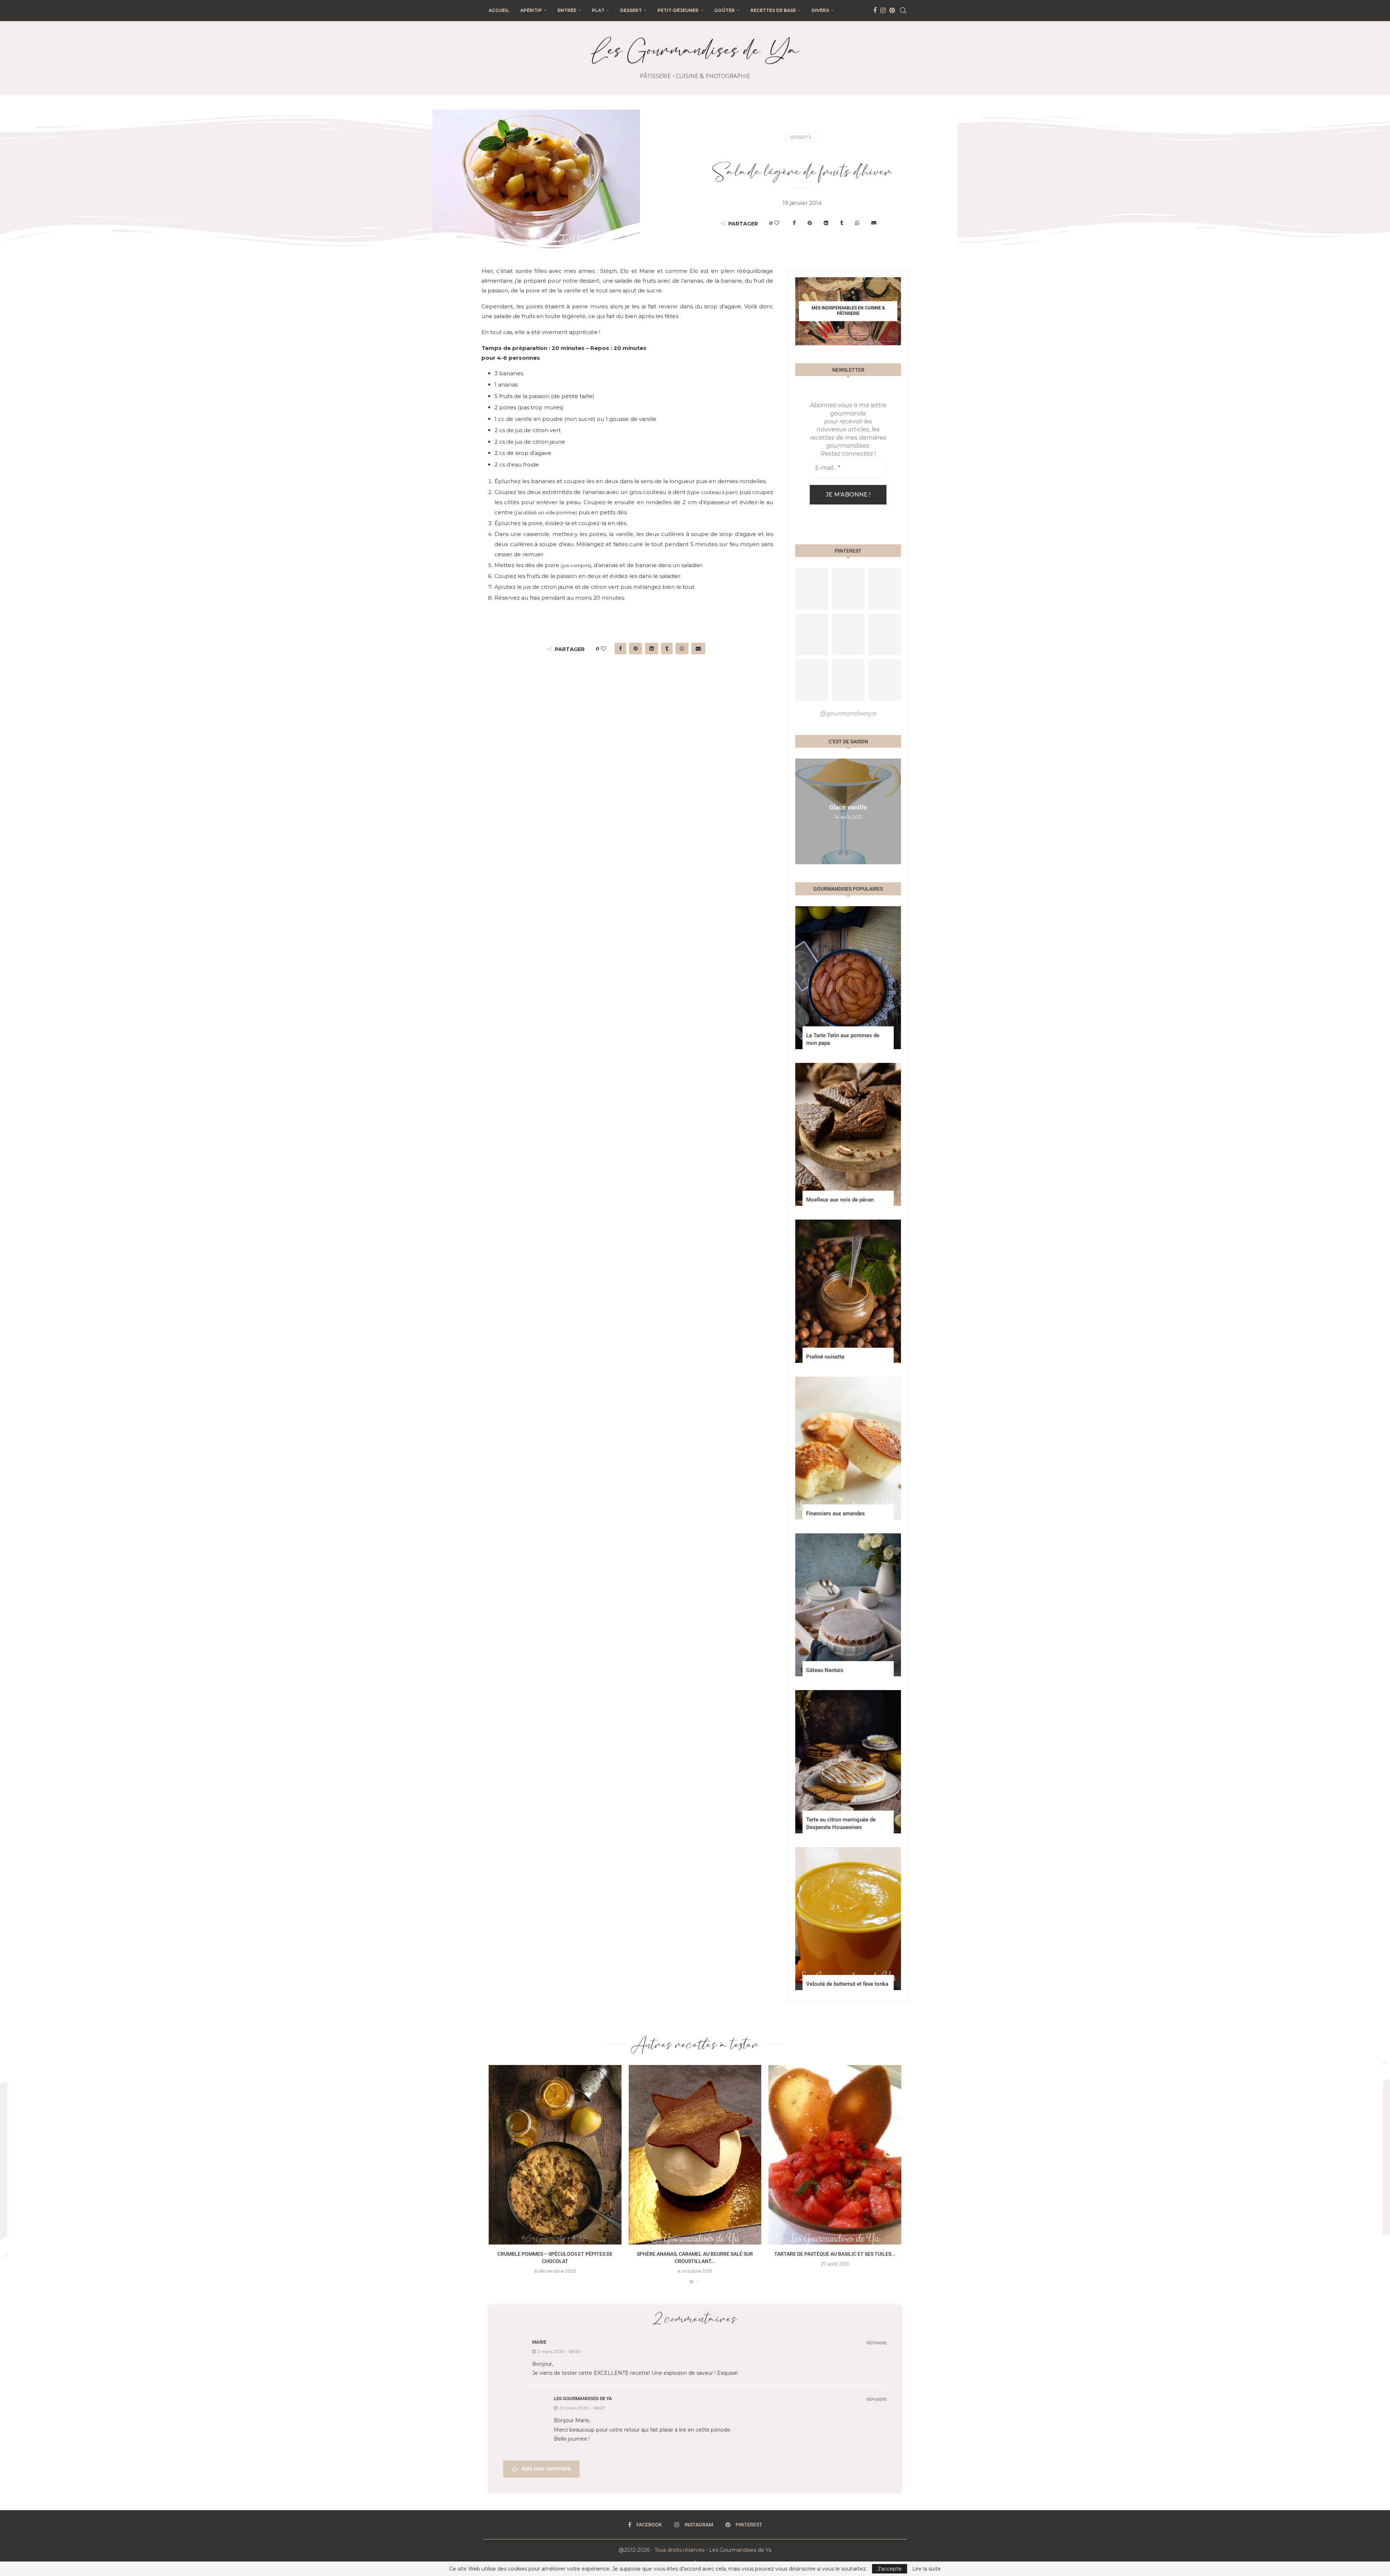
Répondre (877, 2343)
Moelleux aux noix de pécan (840, 1200)
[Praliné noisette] (848, 1291)
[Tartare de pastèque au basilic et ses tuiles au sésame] (835, 2155)
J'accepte (890, 2569)
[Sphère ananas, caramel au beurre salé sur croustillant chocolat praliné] (695, 2155)
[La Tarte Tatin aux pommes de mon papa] (848, 978)
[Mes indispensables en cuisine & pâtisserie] (848, 311)
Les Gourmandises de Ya (583, 2398)
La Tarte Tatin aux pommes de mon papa (843, 1039)
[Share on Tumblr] (842, 223)
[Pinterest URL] (812, 589)
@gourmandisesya (848, 713)
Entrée (567, 10)
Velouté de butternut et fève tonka (847, 1984)
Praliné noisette (825, 1357)
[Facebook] (875, 10)
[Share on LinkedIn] (826, 223)
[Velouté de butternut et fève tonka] (848, 1919)
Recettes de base (773, 10)
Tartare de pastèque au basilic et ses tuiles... (835, 2254)
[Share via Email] (874, 223)
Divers (820, 10)
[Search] (903, 10)
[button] (802, 811)
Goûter (725, 10)
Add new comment (546, 2469)
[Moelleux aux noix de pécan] (848, 1134)
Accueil (499, 10)
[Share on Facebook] (794, 223)
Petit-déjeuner (678, 10)
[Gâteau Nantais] (848, 1605)
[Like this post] (777, 223)
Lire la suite (926, 2569)
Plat (598, 10)
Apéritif (531, 10)
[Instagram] (883, 10)
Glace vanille (848, 808)
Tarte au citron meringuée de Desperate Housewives (841, 1823)
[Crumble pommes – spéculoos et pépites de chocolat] (555, 2155)
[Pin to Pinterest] (810, 223)
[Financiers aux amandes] (848, 1448)
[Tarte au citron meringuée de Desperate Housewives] (848, 1762)
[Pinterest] (892, 10)
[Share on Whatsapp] (857, 223)
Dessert (631, 10)
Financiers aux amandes (835, 1513)
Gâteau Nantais (825, 1670)
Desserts (801, 137)
